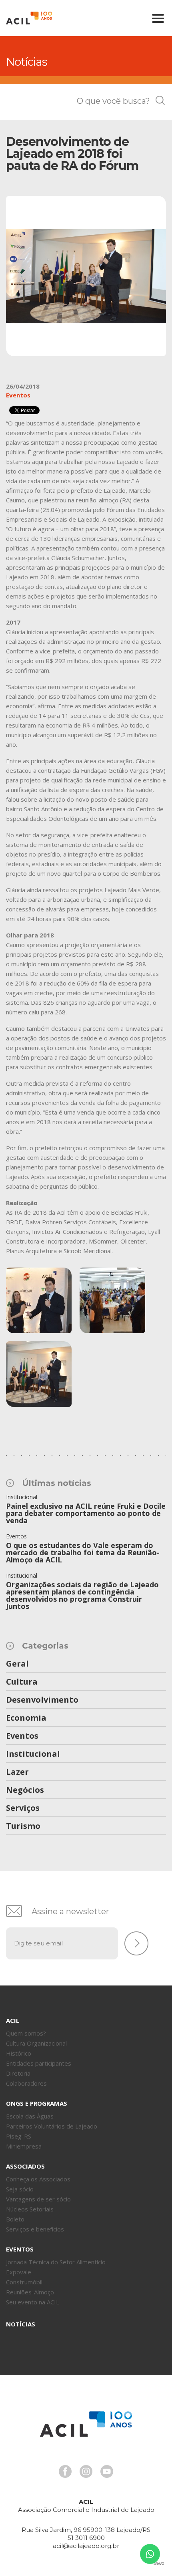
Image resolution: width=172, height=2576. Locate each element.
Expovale (19, 2272)
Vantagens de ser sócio (38, 2199)
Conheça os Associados (38, 2179)
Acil (29, 18)
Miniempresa (24, 2146)
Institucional (33, 1754)
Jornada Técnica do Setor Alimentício (56, 2262)
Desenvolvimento (42, 1700)
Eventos (22, 1736)
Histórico (19, 2053)
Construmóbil (24, 2282)
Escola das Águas (30, 2116)
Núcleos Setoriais (30, 2209)
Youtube (107, 2471)
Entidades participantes (39, 2063)
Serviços (23, 1808)
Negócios (25, 1790)
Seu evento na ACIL (33, 2302)
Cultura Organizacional (36, 2043)
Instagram (86, 2471)
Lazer (17, 1772)
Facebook (65, 2471)
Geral (17, 1664)
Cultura (22, 1682)
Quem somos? (26, 2033)
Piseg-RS (19, 2136)
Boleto (15, 2219)
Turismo (23, 1826)
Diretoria (18, 2073)
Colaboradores (26, 2083)
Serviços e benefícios (35, 2229)
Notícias (21, 2324)
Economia (26, 1718)
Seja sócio (20, 2189)
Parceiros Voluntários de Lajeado (52, 2126)
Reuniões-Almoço (30, 2292)
